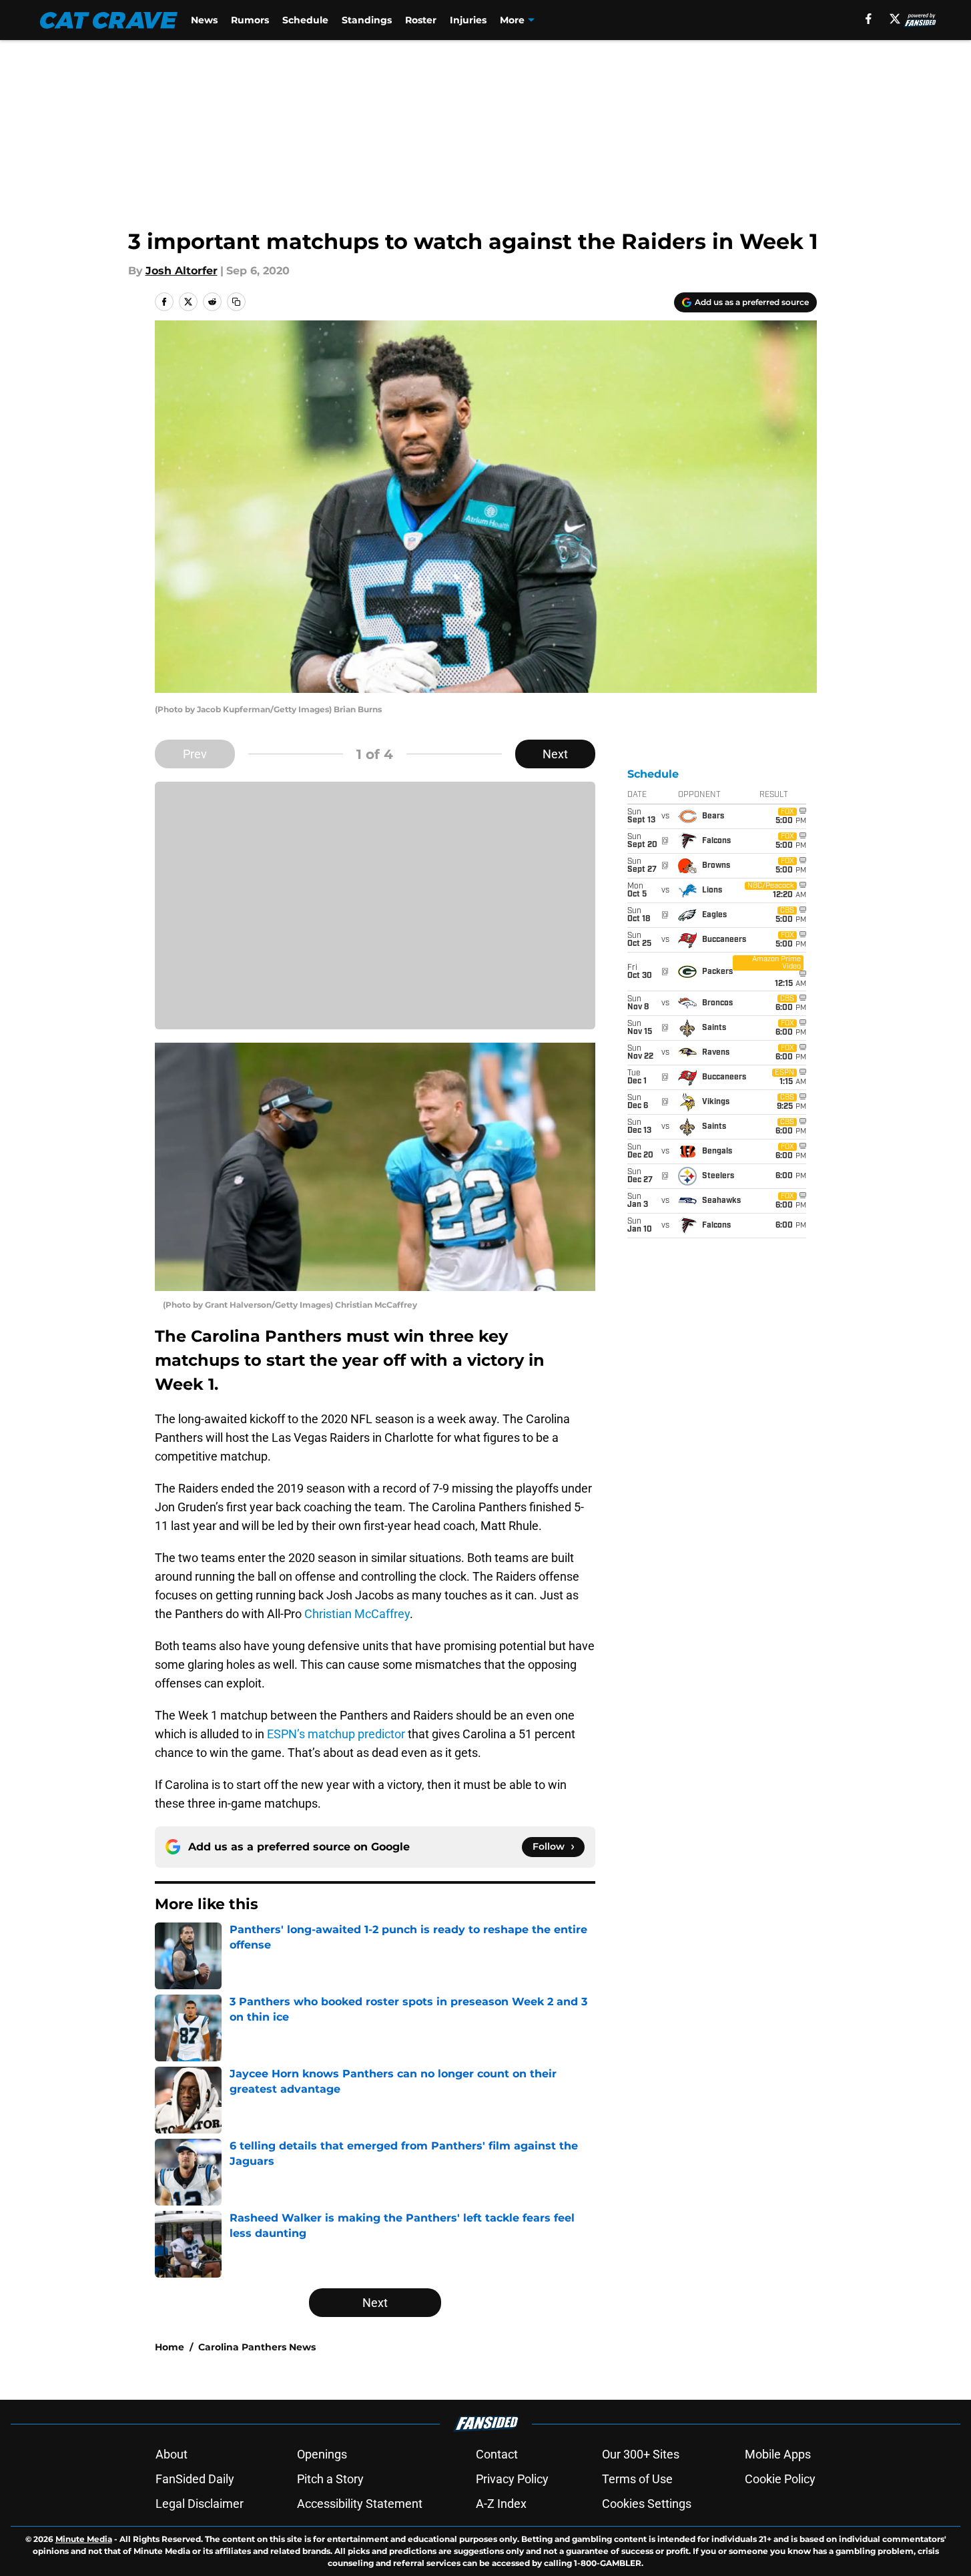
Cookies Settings (647, 2504)
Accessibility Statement (360, 2504)
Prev (195, 754)
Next (555, 754)
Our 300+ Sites (641, 2454)
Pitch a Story (330, 2479)
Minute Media (84, 2539)
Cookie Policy (780, 2479)
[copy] (236, 302)
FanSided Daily (195, 2479)
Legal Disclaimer (200, 2504)
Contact (497, 2454)
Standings (367, 20)
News (204, 20)
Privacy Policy (512, 2479)
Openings (322, 2454)
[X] (895, 19)
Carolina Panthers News (257, 2347)
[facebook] (869, 19)
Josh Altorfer (182, 271)
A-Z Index (501, 2504)
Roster (421, 20)
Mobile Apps (778, 2454)
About (172, 2454)
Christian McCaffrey (357, 1614)
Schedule (305, 20)
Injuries (468, 20)
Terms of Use (637, 2479)
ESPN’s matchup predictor (336, 1734)
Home (170, 2347)
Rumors (250, 20)
